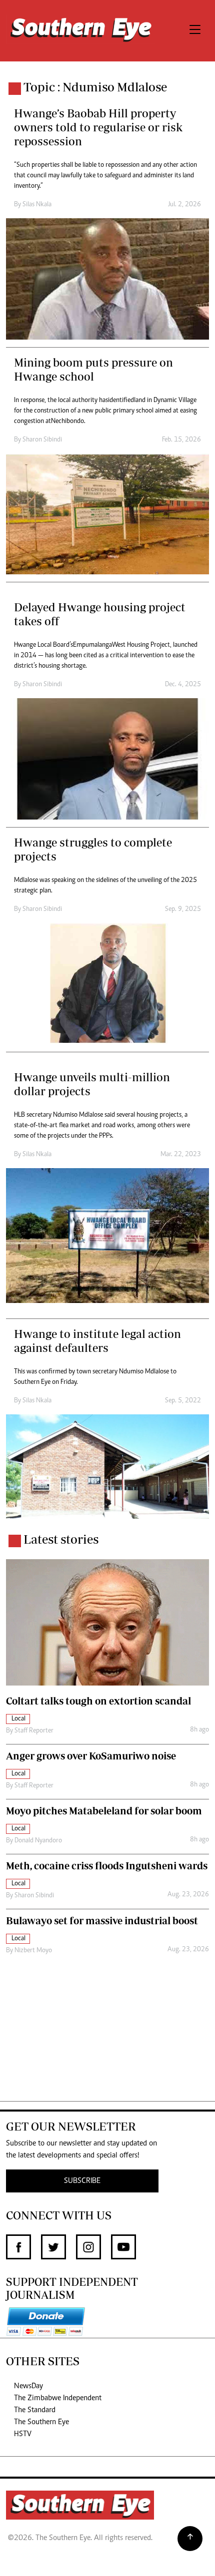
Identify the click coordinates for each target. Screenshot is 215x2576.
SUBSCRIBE (82, 2181)
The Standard (35, 2410)
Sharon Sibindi (42, 440)
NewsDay (28, 2386)
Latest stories (61, 1539)
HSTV (23, 2434)
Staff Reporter (34, 1731)
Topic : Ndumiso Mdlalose (95, 87)
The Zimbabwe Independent (58, 2398)
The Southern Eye (41, 2422)
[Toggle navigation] (195, 31)
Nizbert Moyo (33, 1951)
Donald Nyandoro (38, 1841)
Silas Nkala (37, 205)
